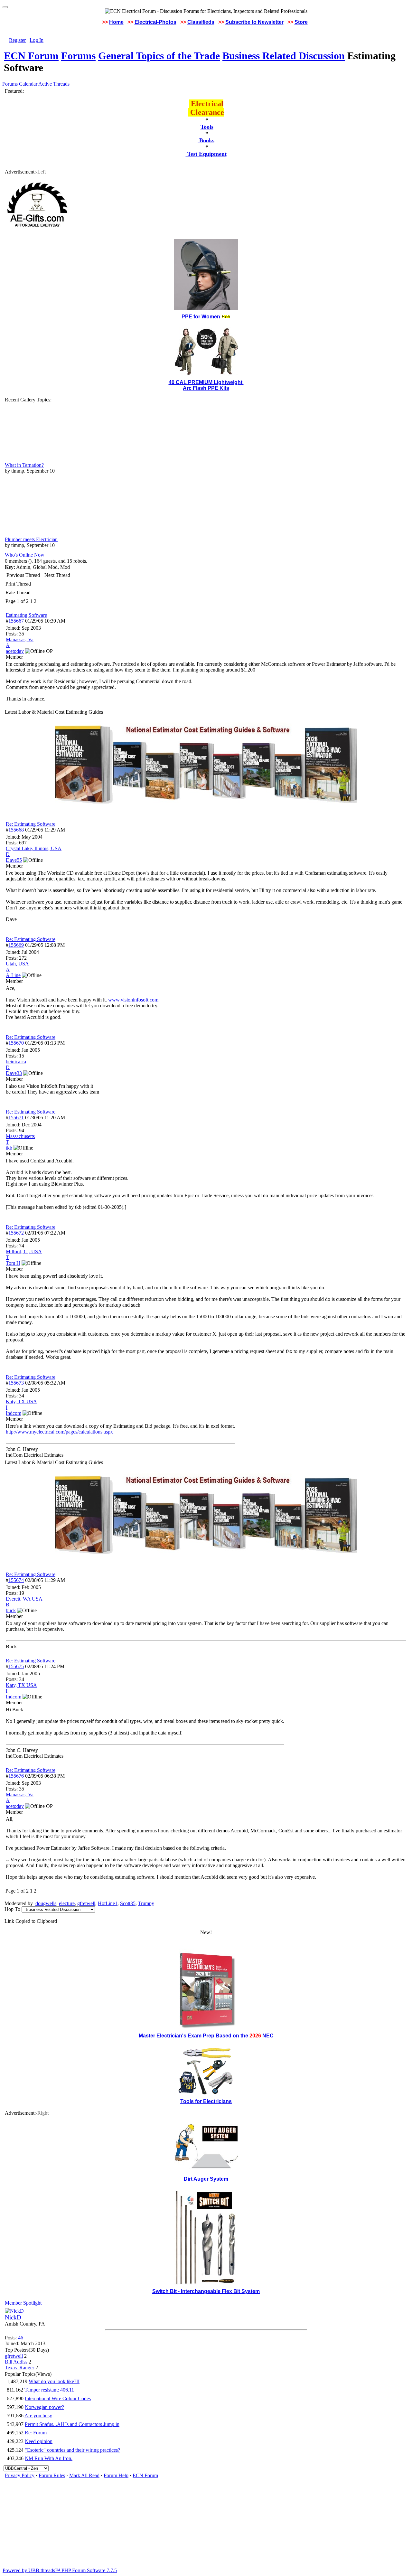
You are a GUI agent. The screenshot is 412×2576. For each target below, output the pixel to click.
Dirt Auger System (206, 2179)
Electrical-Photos (155, 22)
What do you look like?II (54, 2381)
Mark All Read (84, 2475)
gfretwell (86, 1903)
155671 (16, 1118)
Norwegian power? (44, 2407)
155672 (16, 1233)
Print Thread (18, 584)
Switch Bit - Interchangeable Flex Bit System (206, 2291)
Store (301, 22)
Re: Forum (36, 2433)
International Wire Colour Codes (58, 2398)
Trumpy (146, 1903)
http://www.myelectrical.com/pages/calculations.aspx (59, 1432)
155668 (16, 830)
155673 (16, 1383)
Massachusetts (20, 1136)
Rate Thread (18, 592)
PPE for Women (201, 317)
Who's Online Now (25, 555)
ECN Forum (31, 56)
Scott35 (128, 1903)
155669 (16, 945)
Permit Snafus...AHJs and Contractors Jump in (72, 2424)
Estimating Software (26, 615)
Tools (207, 127)
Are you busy (38, 2416)
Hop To (12, 1909)
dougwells (46, 1903)
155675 (16, 1666)
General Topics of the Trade (159, 56)
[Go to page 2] (38, 601)
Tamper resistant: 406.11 (49, 2390)
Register (17, 40)
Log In (37, 40)
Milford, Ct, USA (24, 1251)
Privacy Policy (20, 2475)
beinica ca (16, 1062)
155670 (16, 1043)
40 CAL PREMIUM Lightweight (206, 382)
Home (116, 22)
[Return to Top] (5, 7)
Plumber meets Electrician (31, 539)
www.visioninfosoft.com (133, 1000)
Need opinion (39, 2441)
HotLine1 (108, 1903)
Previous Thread (23, 575)
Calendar (28, 84)
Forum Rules (52, 2475)
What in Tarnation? (24, 465)
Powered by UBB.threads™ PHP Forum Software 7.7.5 (60, 2570)
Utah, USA (17, 964)
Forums (78, 56)
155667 (16, 621)
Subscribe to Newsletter (254, 22)
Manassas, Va (20, 639)
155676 (16, 1776)
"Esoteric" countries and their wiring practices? (72, 2450)
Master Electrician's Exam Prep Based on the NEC (206, 2036)
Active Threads (54, 84)
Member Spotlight (23, 2303)
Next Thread (57, 575)
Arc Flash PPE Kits (206, 388)
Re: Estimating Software (31, 824)
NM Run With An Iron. (49, 2458)
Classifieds (201, 22)
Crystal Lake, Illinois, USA (34, 848)
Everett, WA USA (24, 1599)
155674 (16, 1580)
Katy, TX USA (21, 1401)
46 (21, 2338)
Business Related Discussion (284, 56)
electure (67, 1903)
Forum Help (116, 2475)
